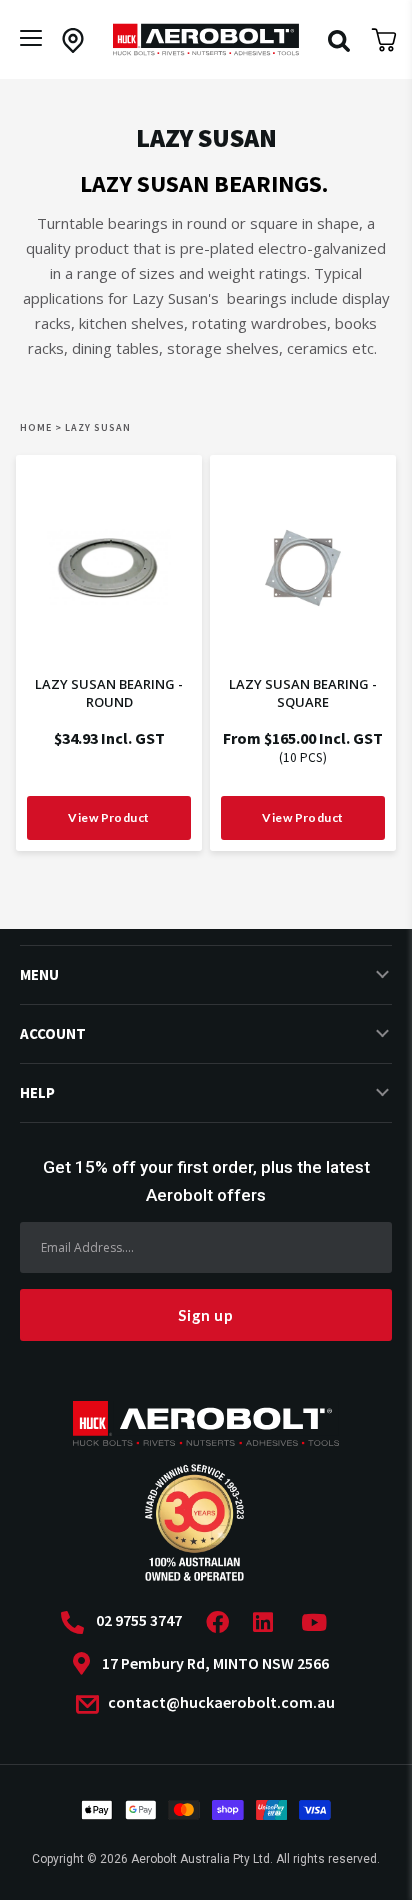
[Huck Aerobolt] (206, 39)
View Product (109, 817)
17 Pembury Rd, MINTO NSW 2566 (215, 1663)
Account (53, 1033)
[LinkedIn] (269, 1622)
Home (36, 427)
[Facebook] (223, 1622)
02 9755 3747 (139, 1620)
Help (37, 1092)
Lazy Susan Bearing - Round (109, 693)
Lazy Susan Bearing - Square (303, 693)
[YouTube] (320, 1622)
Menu (39, 974)
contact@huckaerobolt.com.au (220, 1703)
